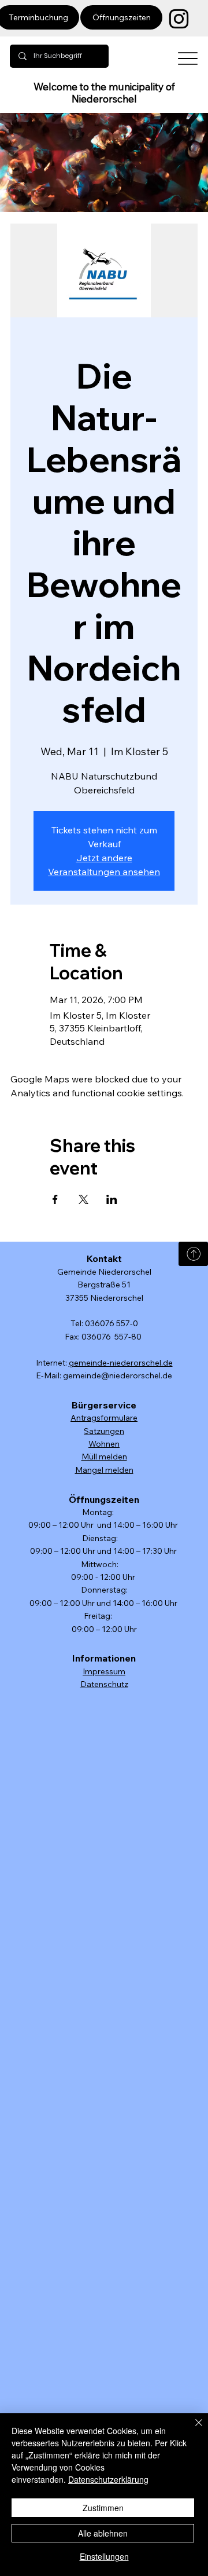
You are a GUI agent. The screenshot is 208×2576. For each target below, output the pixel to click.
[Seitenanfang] (193, 1254)
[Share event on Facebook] (55, 1199)
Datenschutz (104, 1684)
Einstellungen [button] (104, 2556)
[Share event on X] (83, 1199)
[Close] (192, 2429)
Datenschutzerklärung (108, 2479)
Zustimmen (103, 2508)
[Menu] (188, 59)
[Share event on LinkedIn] (112, 1199)
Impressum (104, 1671)
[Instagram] (179, 19)
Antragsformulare (104, 1418)
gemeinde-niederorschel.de (121, 1363)
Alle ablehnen (103, 2533)
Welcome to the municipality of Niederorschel (104, 93)
